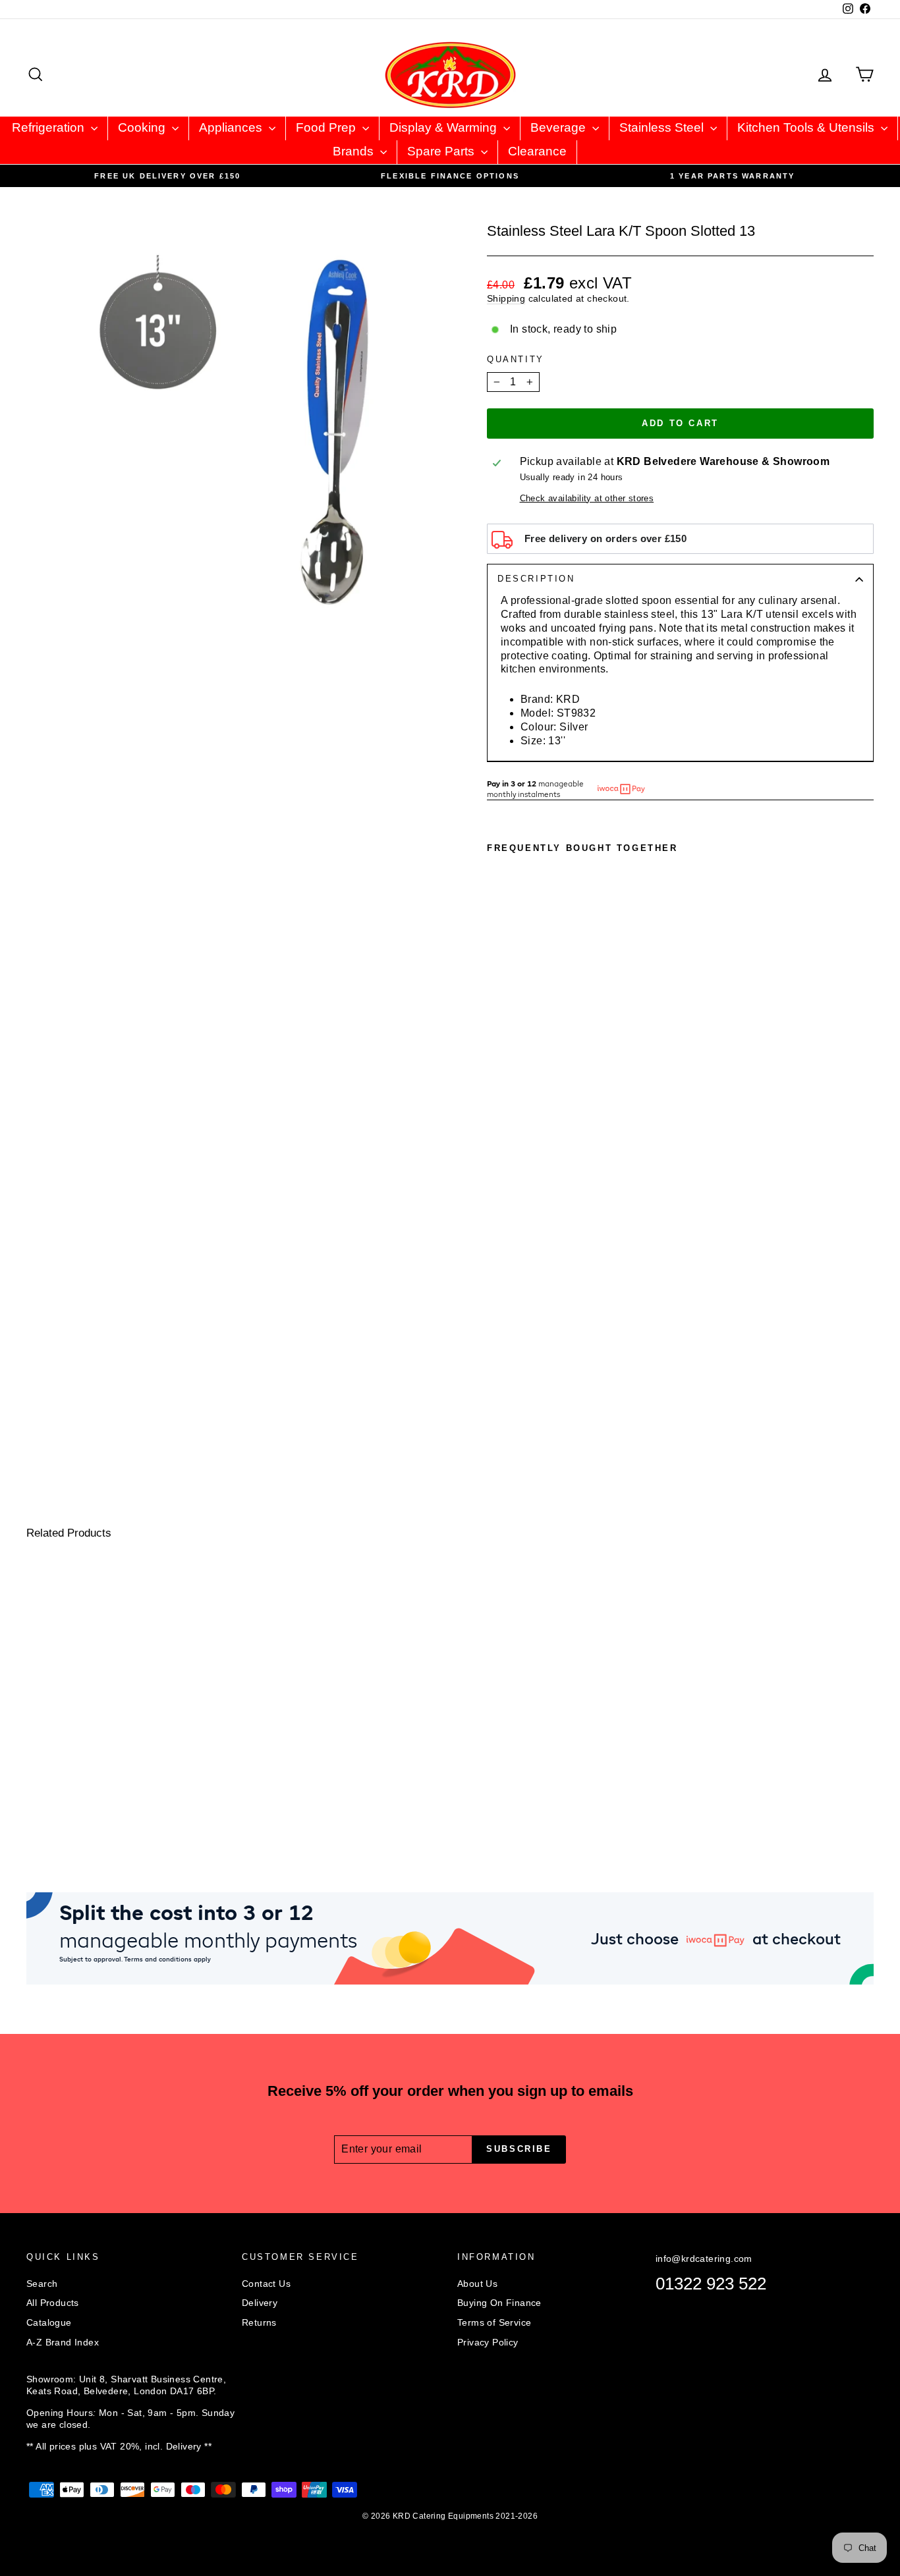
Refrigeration (50, 127)
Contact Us (266, 2284)
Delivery (260, 2303)
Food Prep (327, 127)
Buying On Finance (499, 2303)
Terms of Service (494, 2322)
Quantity (516, 359)
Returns (259, 2322)
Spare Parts (442, 151)
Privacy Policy (488, 2342)
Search (42, 2284)
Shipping (506, 299)
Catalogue (49, 2322)
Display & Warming (445, 127)
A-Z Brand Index (63, 2342)
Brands (355, 151)
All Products (53, 2303)
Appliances (232, 127)
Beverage (560, 127)
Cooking (143, 127)
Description (536, 579)
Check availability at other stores (587, 498)
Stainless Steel (663, 127)
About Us (477, 2284)
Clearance (537, 151)
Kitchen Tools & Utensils (807, 127)
